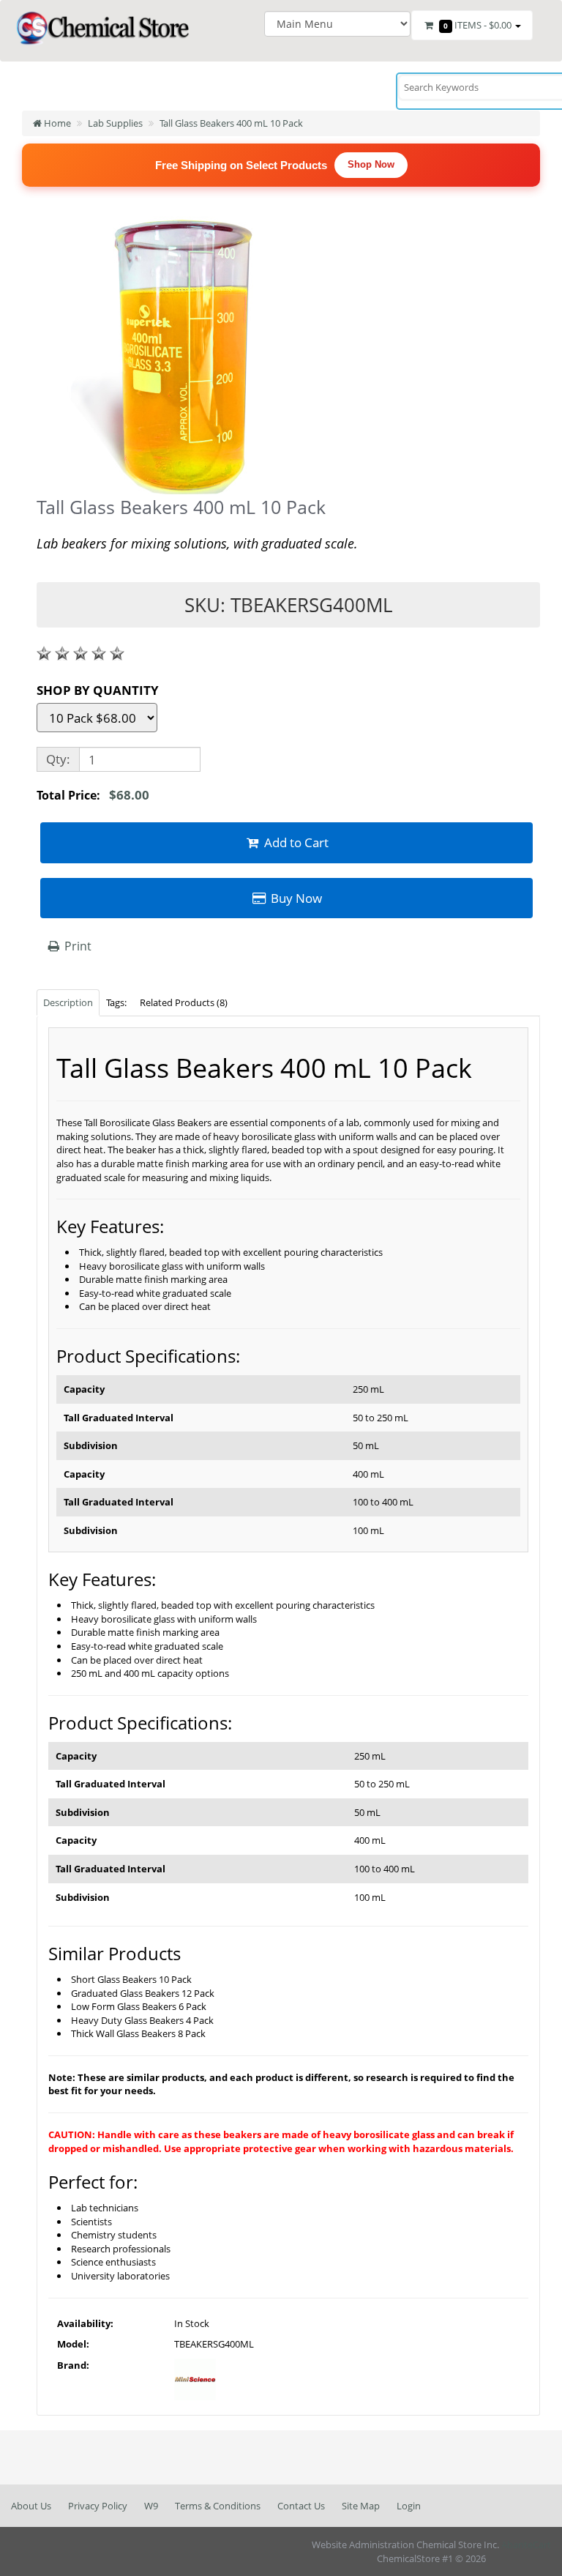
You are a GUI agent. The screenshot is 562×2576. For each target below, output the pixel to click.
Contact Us (301, 2506)
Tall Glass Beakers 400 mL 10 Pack (231, 123)
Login (409, 2506)
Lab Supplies (115, 123)
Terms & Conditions (218, 2506)
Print (76, 946)
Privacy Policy (98, 2506)
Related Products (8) (184, 1002)
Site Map (361, 2506)
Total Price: (93, 795)
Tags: (116, 1002)
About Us (31, 2506)
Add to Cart (295, 842)
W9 (151, 2506)
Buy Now (295, 898)
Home (56, 123)
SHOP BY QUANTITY (98, 690)
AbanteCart (526, 2545)
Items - (477, 25)
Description (68, 1002)
